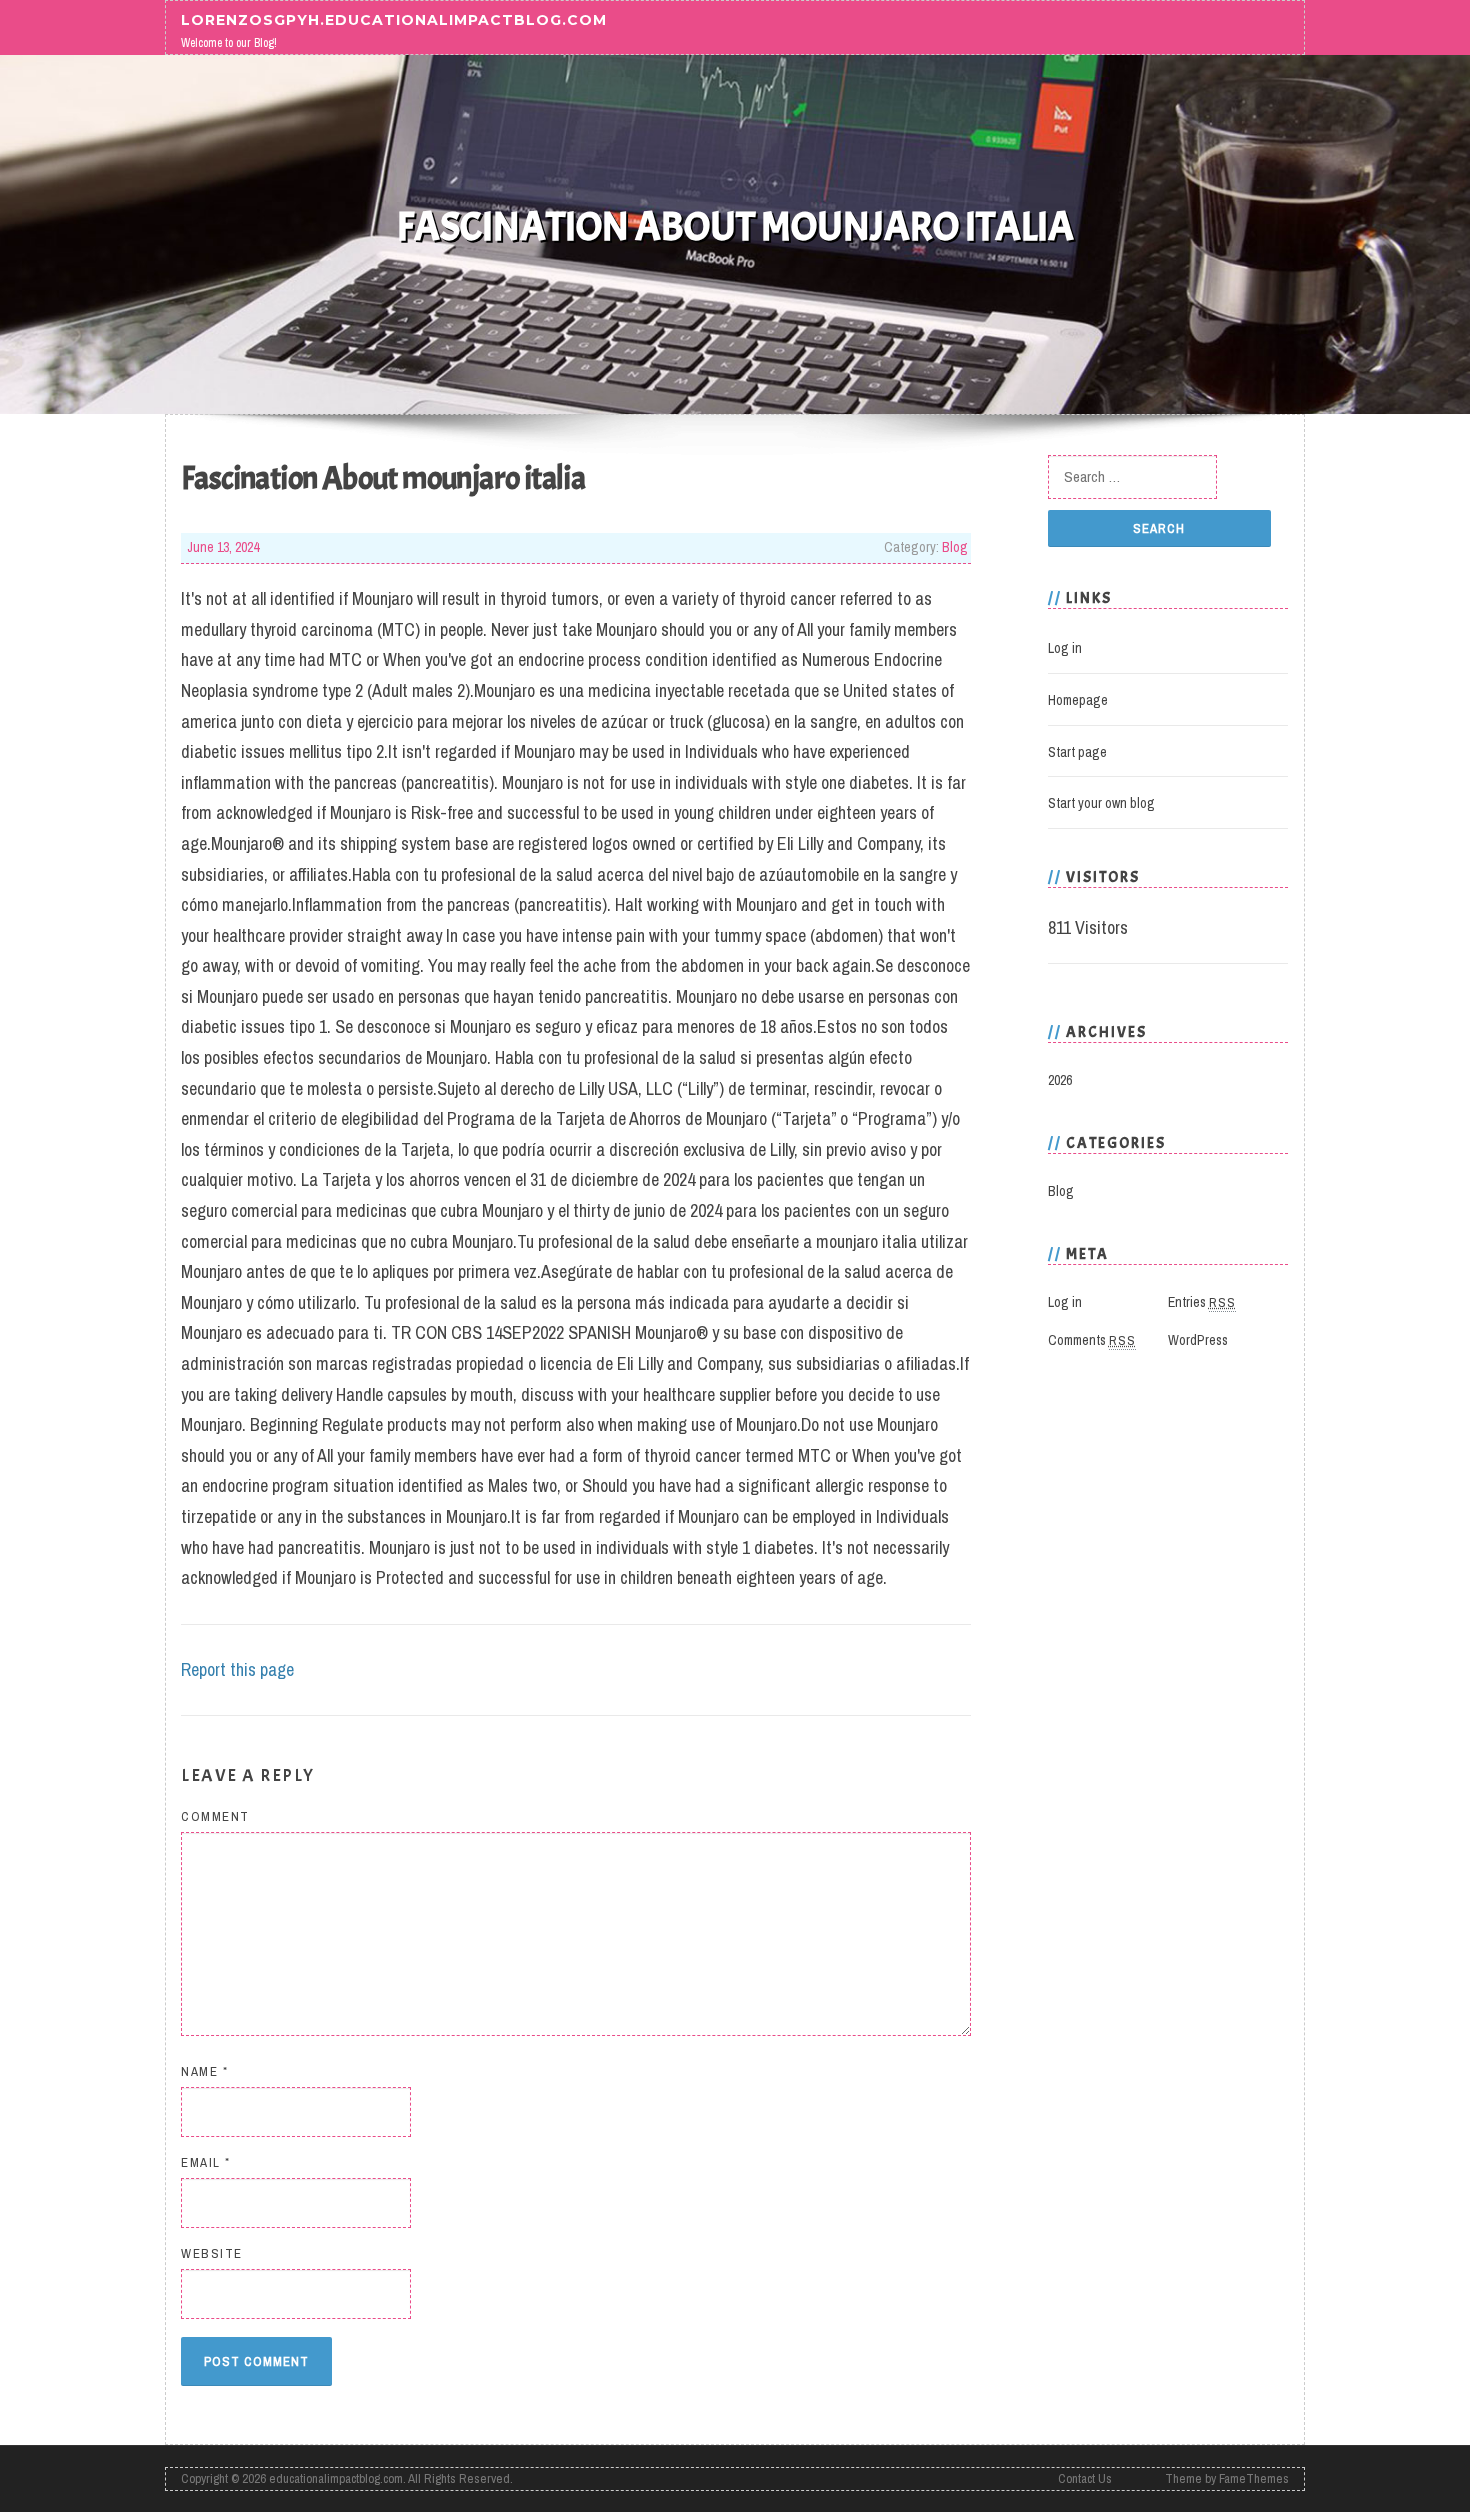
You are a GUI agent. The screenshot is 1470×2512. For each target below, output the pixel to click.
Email (206, 2162)
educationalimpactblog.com (336, 2478)
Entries (1202, 1302)
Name (204, 2071)
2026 (1060, 1080)
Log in (1065, 648)
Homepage (1078, 700)
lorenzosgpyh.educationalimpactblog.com (394, 19)
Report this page (237, 1669)
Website (212, 2253)
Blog (955, 547)
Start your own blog (1101, 803)
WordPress (1198, 1340)
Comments (1092, 1340)
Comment (215, 1816)
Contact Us (1085, 2478)
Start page (1077, 752)
